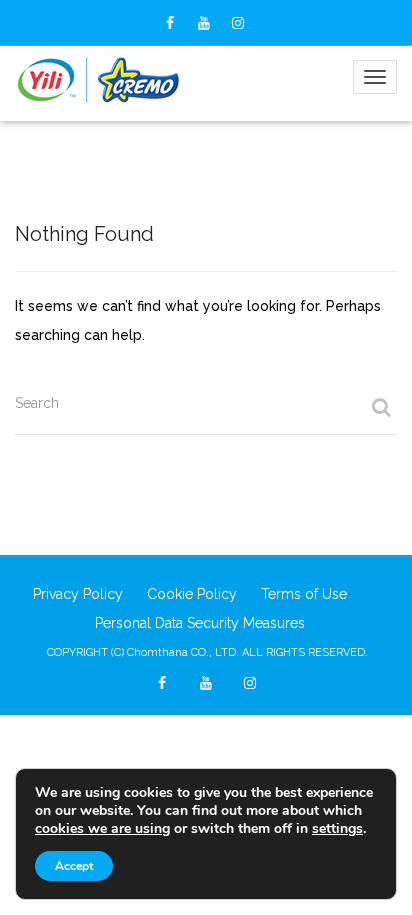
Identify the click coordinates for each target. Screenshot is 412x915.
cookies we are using (102, 828)
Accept (74, 866)
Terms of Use (304, 594)
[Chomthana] (98, 81)
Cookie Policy (192, 594)
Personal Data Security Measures (200, 623)
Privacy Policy (78, 594)
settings (337, 829)
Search (37, 403)
